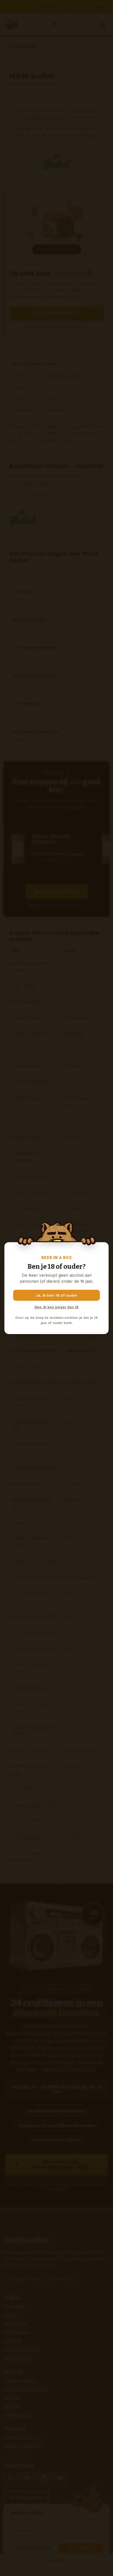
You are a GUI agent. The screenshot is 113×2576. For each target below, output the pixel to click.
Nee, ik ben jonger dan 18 (56, 1307)
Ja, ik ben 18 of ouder (57, 1295)
